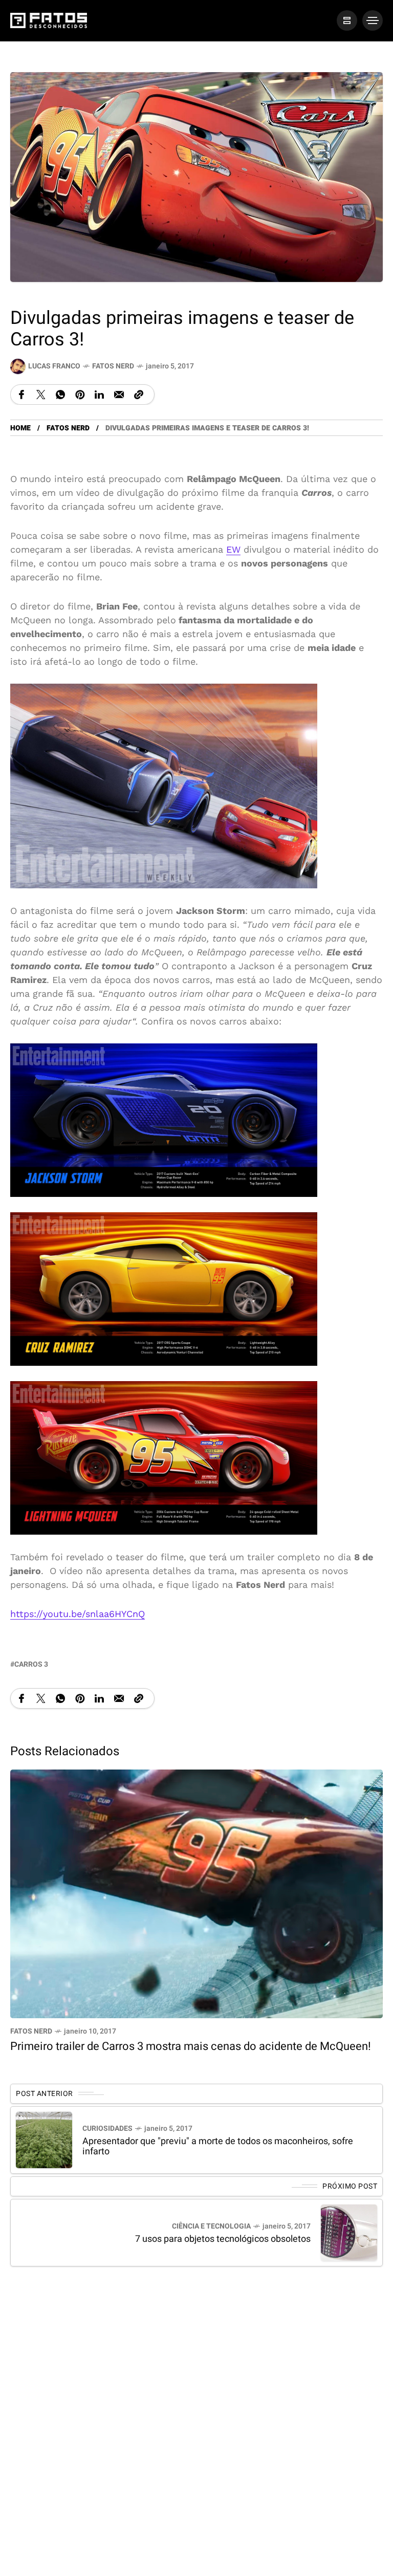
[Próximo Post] (349, 2233)
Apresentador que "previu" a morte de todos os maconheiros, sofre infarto (218, 2146)
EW (233, 549)
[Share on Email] (119, 394)
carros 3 (31, 1664)
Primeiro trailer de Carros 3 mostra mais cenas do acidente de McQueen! (191, 2046)
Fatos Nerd (113, 366)
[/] (347, 20)
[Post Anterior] (44, 2140)
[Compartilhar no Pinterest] (80, 394)
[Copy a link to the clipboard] (139, 394)
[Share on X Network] (41, 394)
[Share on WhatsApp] (60, 394)
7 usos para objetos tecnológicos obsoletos (223, 2239)
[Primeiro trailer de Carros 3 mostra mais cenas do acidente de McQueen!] (196, 1893)
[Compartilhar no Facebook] (21, 394)
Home (20, 428)
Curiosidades (107, 2129)
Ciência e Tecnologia (211, 2226)
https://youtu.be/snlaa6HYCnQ (78, 1614)
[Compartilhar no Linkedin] (99, 394)
